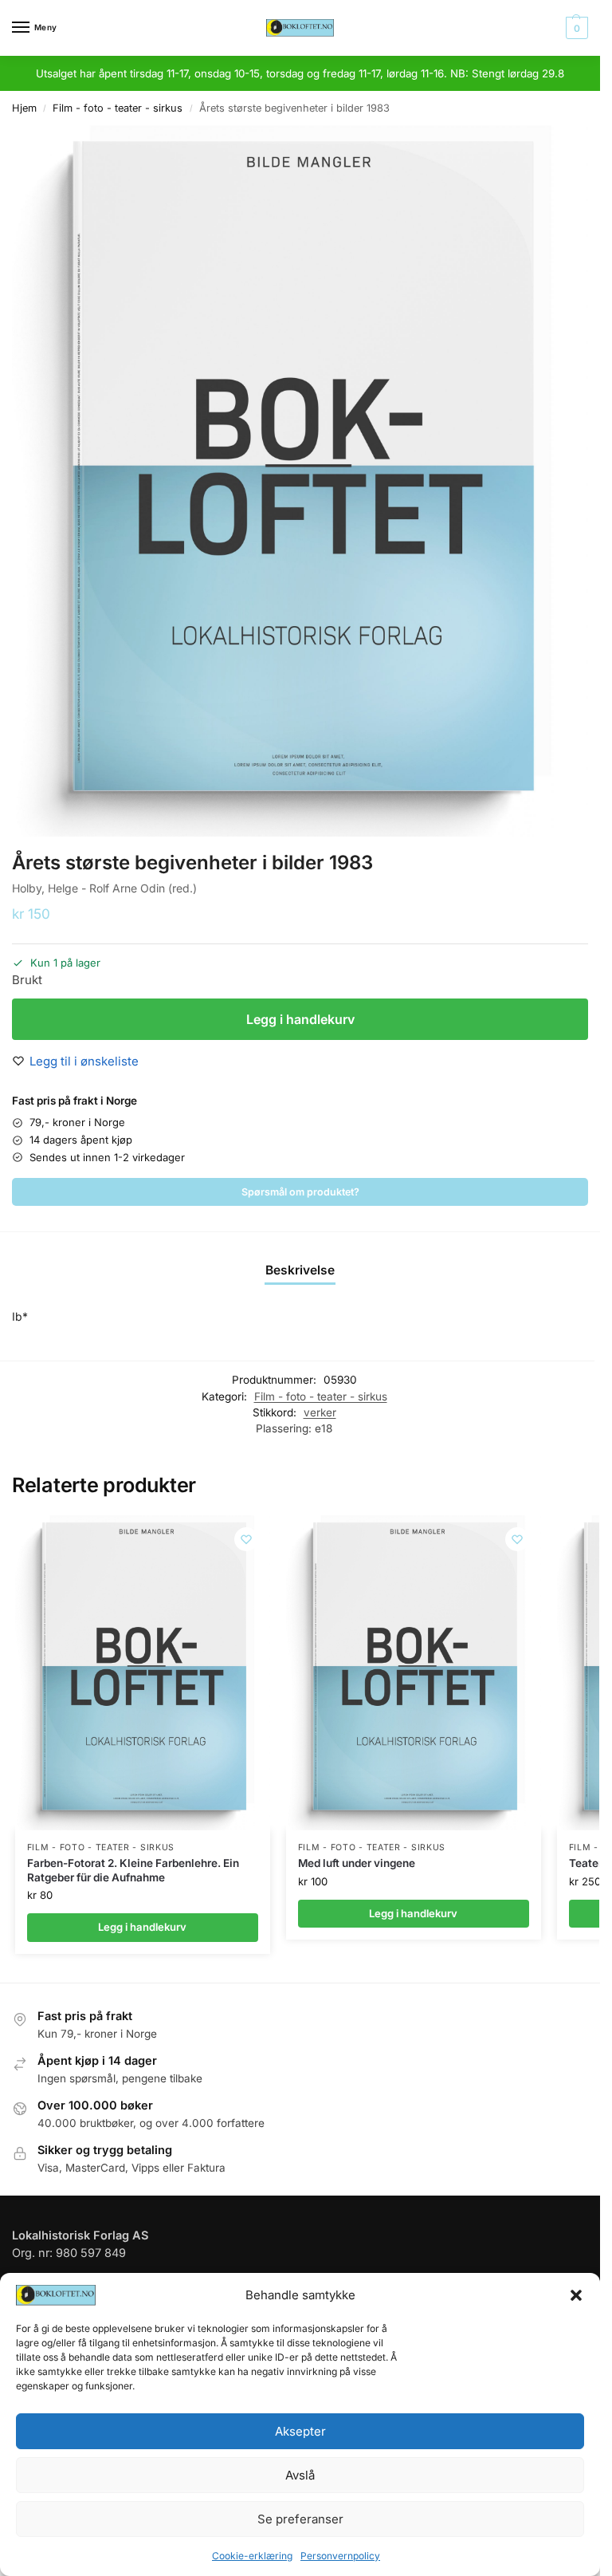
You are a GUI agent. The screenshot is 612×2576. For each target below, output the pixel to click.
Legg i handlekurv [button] (142, 1927)
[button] (576, 2295)
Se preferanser (300, 2519)
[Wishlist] (246, 1539)
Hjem (24, 108)
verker (320, 1412)
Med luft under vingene (357, 1863)
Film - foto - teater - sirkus (118, 108)
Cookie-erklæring (252, 2556)
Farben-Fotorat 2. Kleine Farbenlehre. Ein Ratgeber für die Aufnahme (133, 1870)
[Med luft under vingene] (414, 1673)
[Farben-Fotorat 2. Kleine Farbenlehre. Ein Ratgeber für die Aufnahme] (143, 1673)
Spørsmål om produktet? (300, 1192)
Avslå (300, 2475)
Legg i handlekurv (300, 1019)
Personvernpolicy (340, 2556)
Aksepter (300, 2431)
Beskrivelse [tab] (300, 1270)
